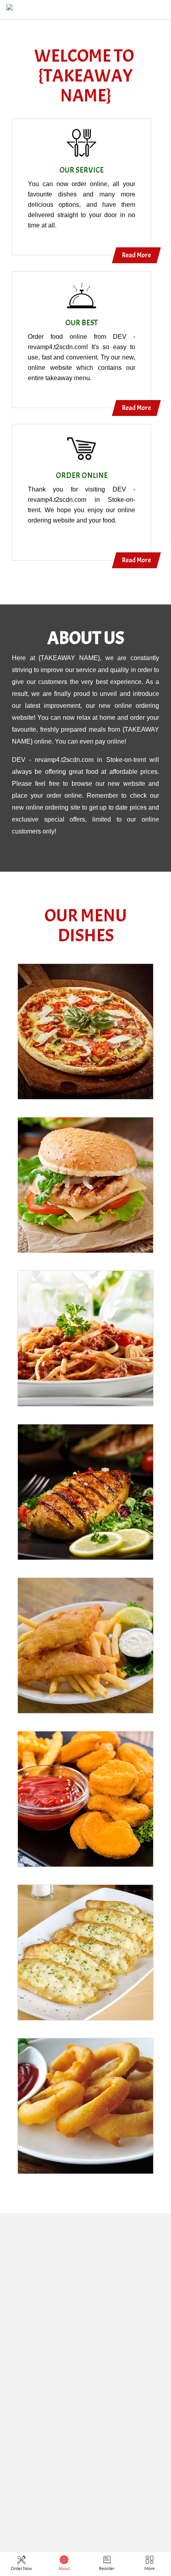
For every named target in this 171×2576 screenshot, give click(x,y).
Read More (136, 255)
